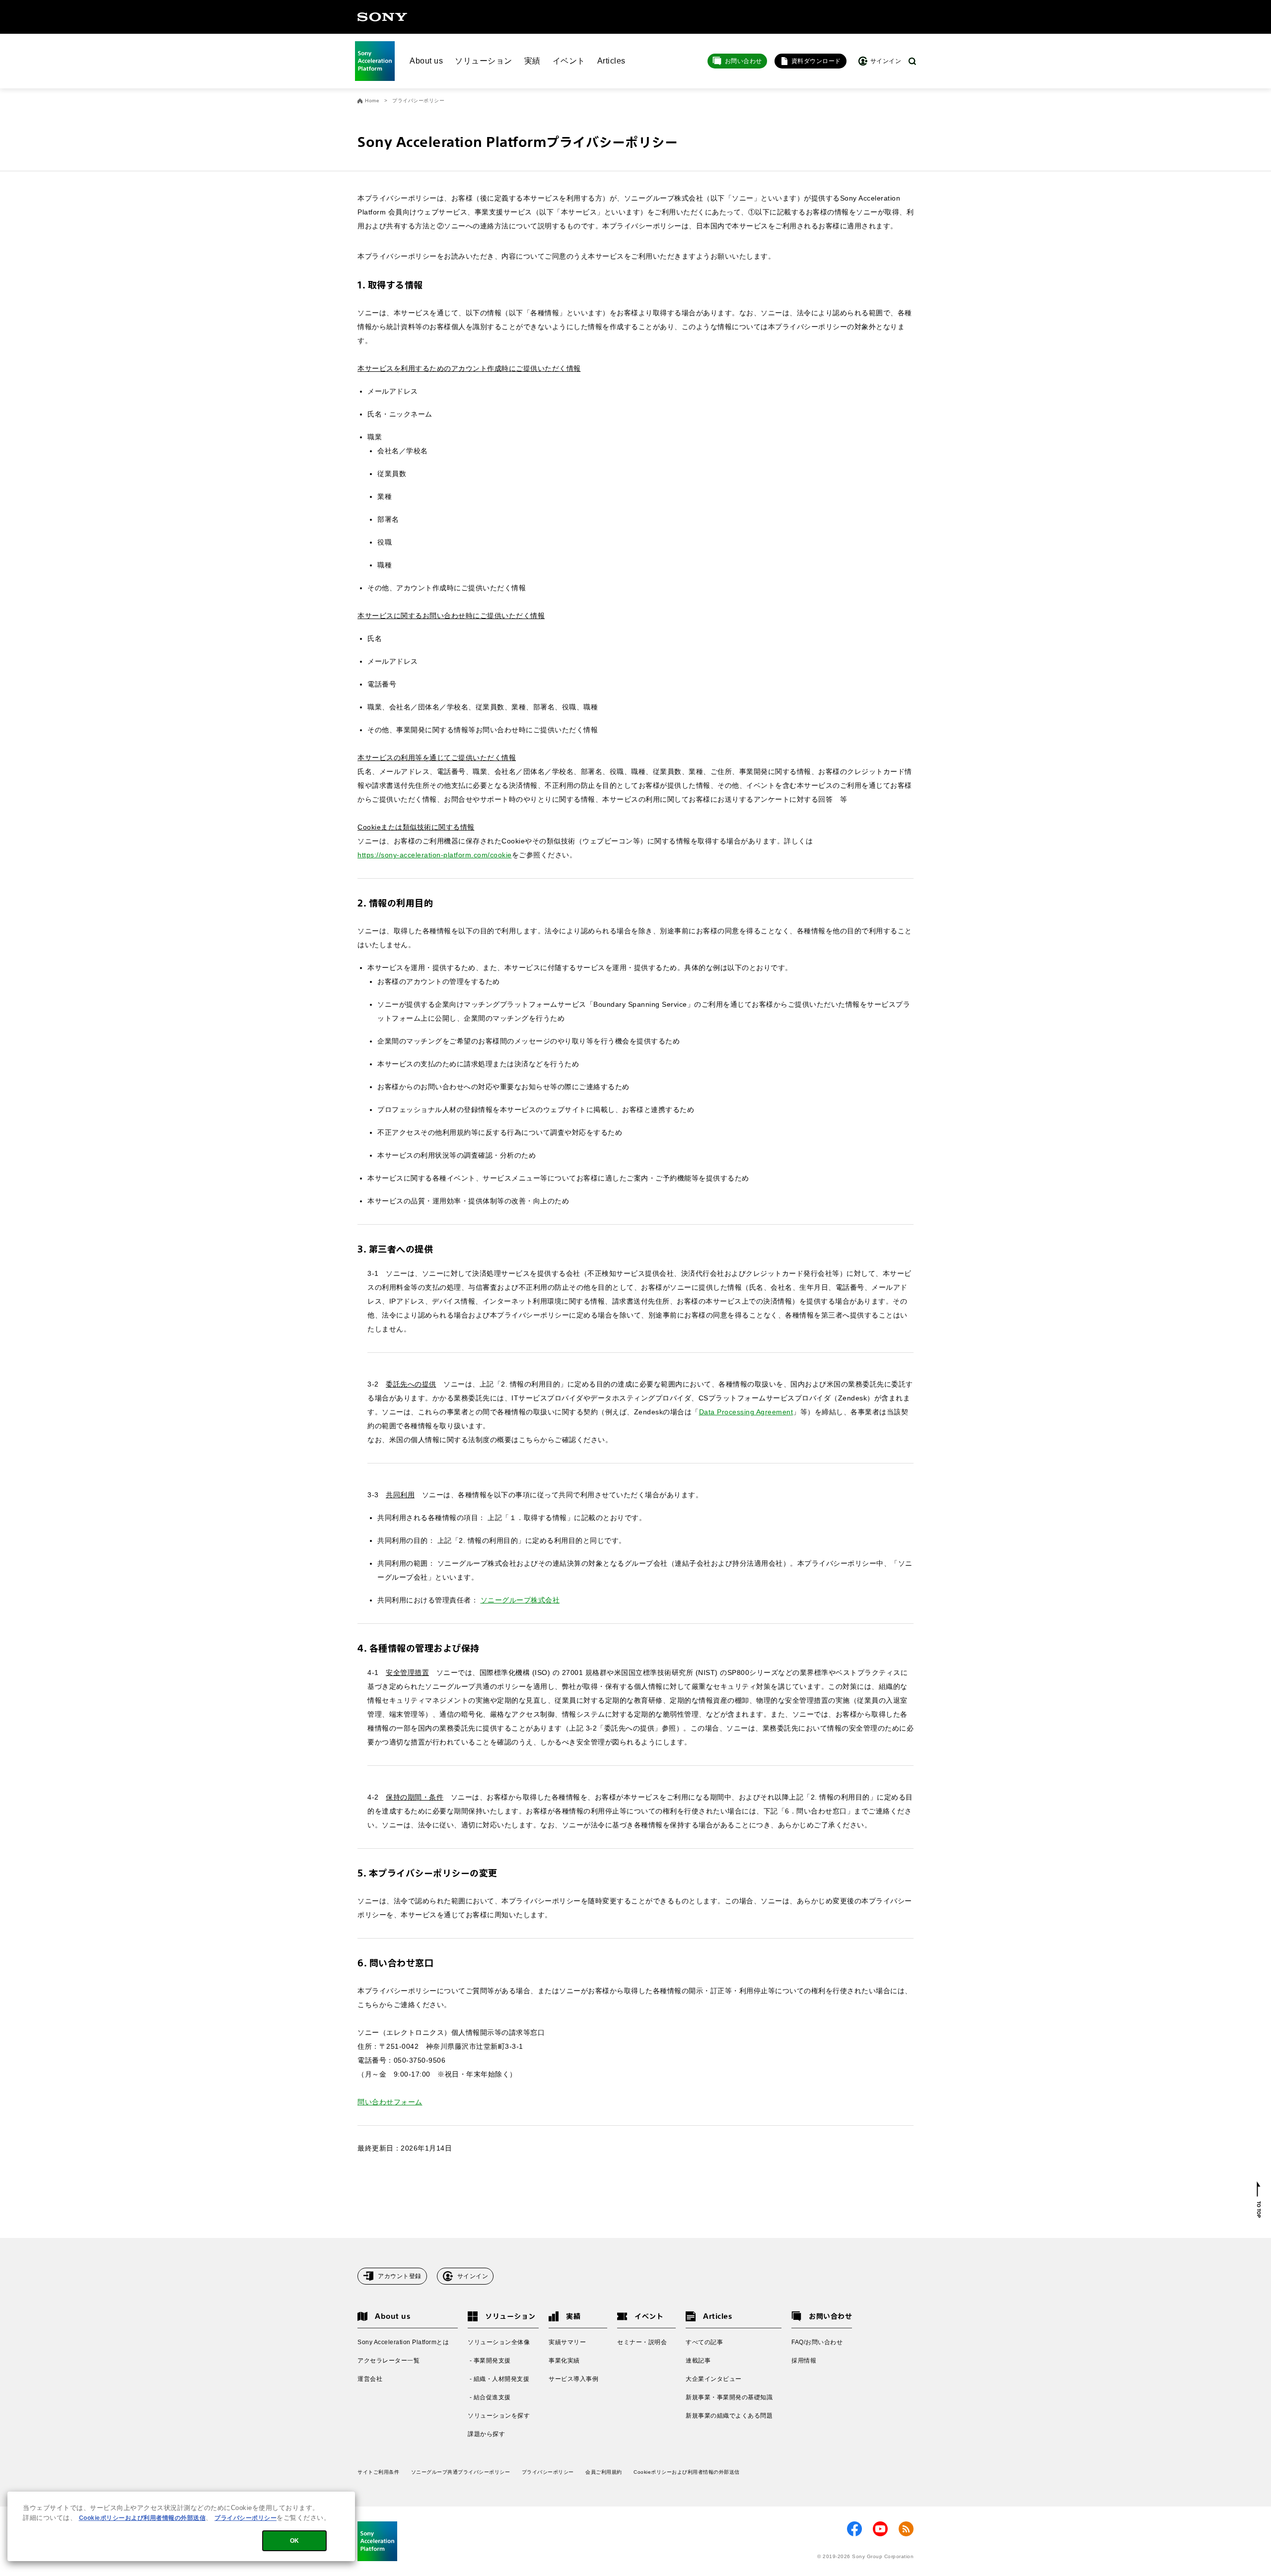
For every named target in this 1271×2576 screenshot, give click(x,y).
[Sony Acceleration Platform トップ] (375, 61)
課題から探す (486, 2434)
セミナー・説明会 (642, 2342)
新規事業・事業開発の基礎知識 (729, 2397)
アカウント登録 (400, 2276)
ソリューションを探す (499, 2416)
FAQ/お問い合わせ (817, 2342)
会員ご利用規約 (604, 2472)
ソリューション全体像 (499, 2342)
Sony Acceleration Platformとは (403, 2342)
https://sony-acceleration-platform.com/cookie (435, 855)
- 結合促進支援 (489, 2397)
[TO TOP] (1259, 2200)
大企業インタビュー (714, 2379)
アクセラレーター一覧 (388, 2361)
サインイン (473, 2276)
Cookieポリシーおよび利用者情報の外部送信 (687, 2472)
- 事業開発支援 (489, 2361)
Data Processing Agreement (746, 1412)
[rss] (906, 2529)
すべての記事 (704, 2342)
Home (372, 101)
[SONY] (382, 17)
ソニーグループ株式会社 (520, 1600)
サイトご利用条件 (378, 2472)
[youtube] (880, 2529)
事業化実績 (564, 2361)
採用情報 (804, 2361)
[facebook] (854, 2529)
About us (426, 61)
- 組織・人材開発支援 (498, 2379)
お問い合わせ (743, 61)
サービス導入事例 (573, 2379)
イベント (569, 61)
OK (295, 2541)
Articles (611, 61)
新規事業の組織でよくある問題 (729, 2416)
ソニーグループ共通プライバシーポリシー (461, 2472)
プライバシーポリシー (548, 2472)
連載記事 (698, 2361)
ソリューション (484, 61)
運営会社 (370, 2379)
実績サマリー (567, 2342)
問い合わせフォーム (390, 2102)
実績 (532, 61)
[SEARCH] (912, 61)
